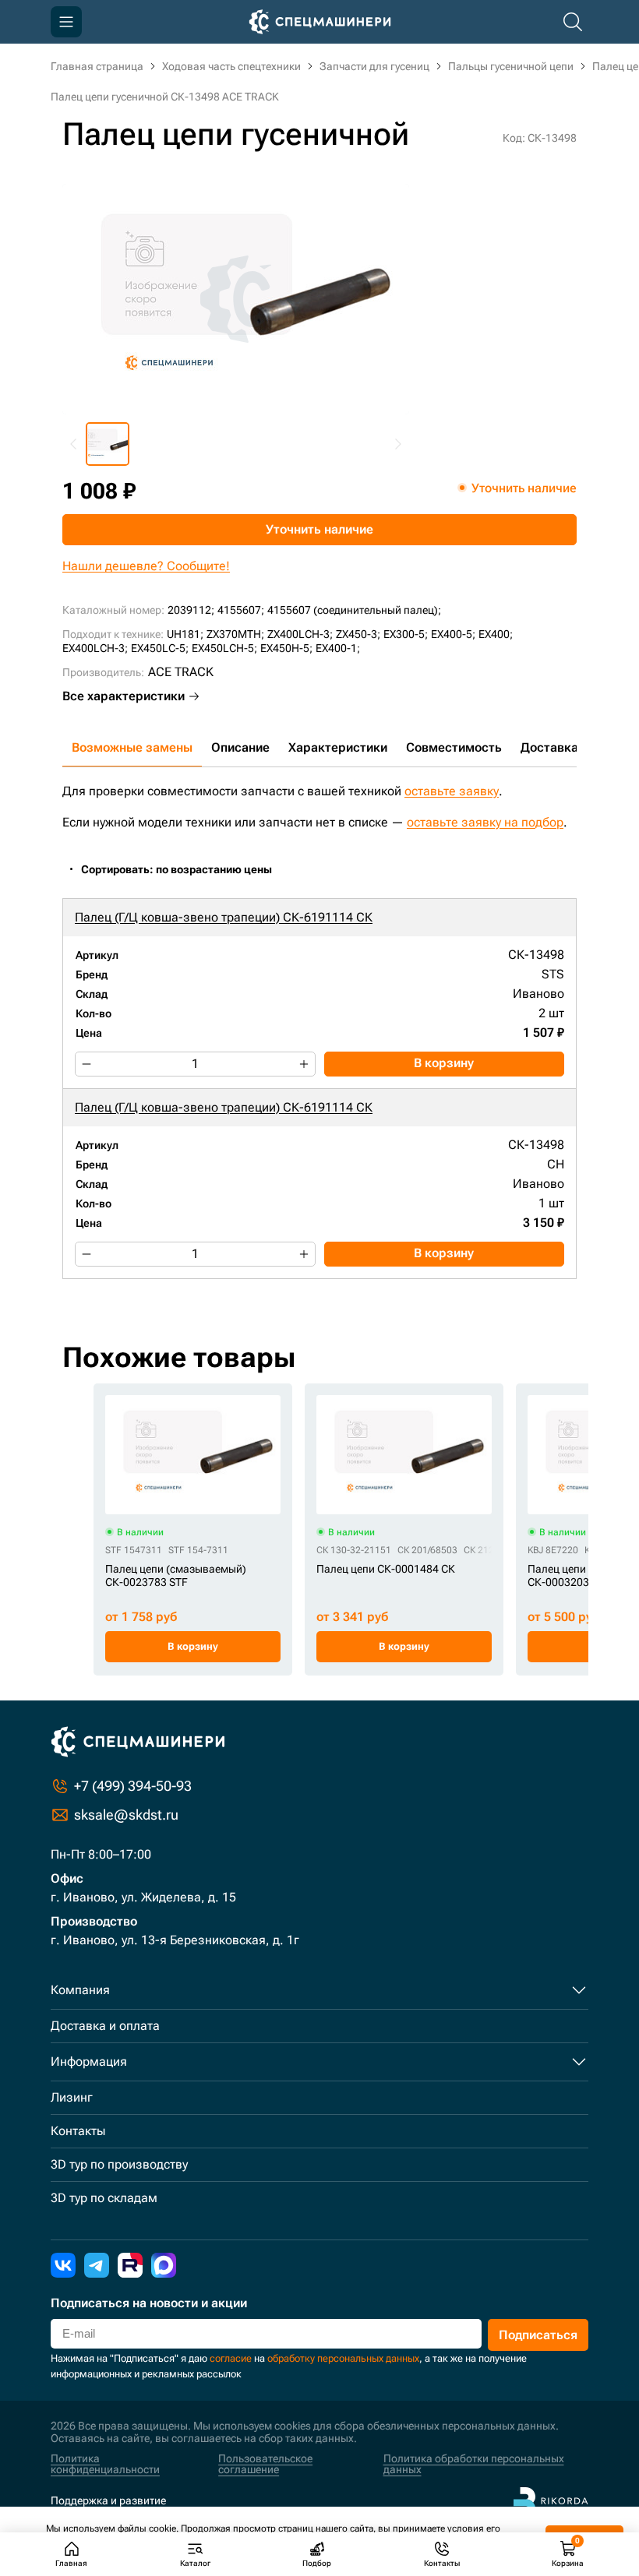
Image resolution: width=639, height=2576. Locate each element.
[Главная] (320, 22)
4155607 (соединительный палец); (354, 610)
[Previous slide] (74, 444)
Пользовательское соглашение (265, 2464)
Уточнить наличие (319, 529)
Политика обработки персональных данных (474, 2464)
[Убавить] (86, 1064)
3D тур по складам (104, 2198)
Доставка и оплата (105, 2026)
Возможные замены (132, 747)
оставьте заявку (452, 791)
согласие (231, 2358)
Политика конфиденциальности (105, 2464)
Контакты (78, 2131)
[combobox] (185, 870)
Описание (240, 747)
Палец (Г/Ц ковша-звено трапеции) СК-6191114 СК (224, 917)
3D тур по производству (119, 2164)
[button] (108, 444)
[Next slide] (397, 444)
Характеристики (338, 747)
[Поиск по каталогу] (573, 22)
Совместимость (454, 747)
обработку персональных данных (343, 2358)
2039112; (191, 610)
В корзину (444, 1063)
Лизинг (72, 2097)
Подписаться (538, 2335)
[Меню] (66, 22)
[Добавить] (304, 1064)
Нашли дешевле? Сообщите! (146, 566)
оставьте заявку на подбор (485, 822)
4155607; (241, 610)
